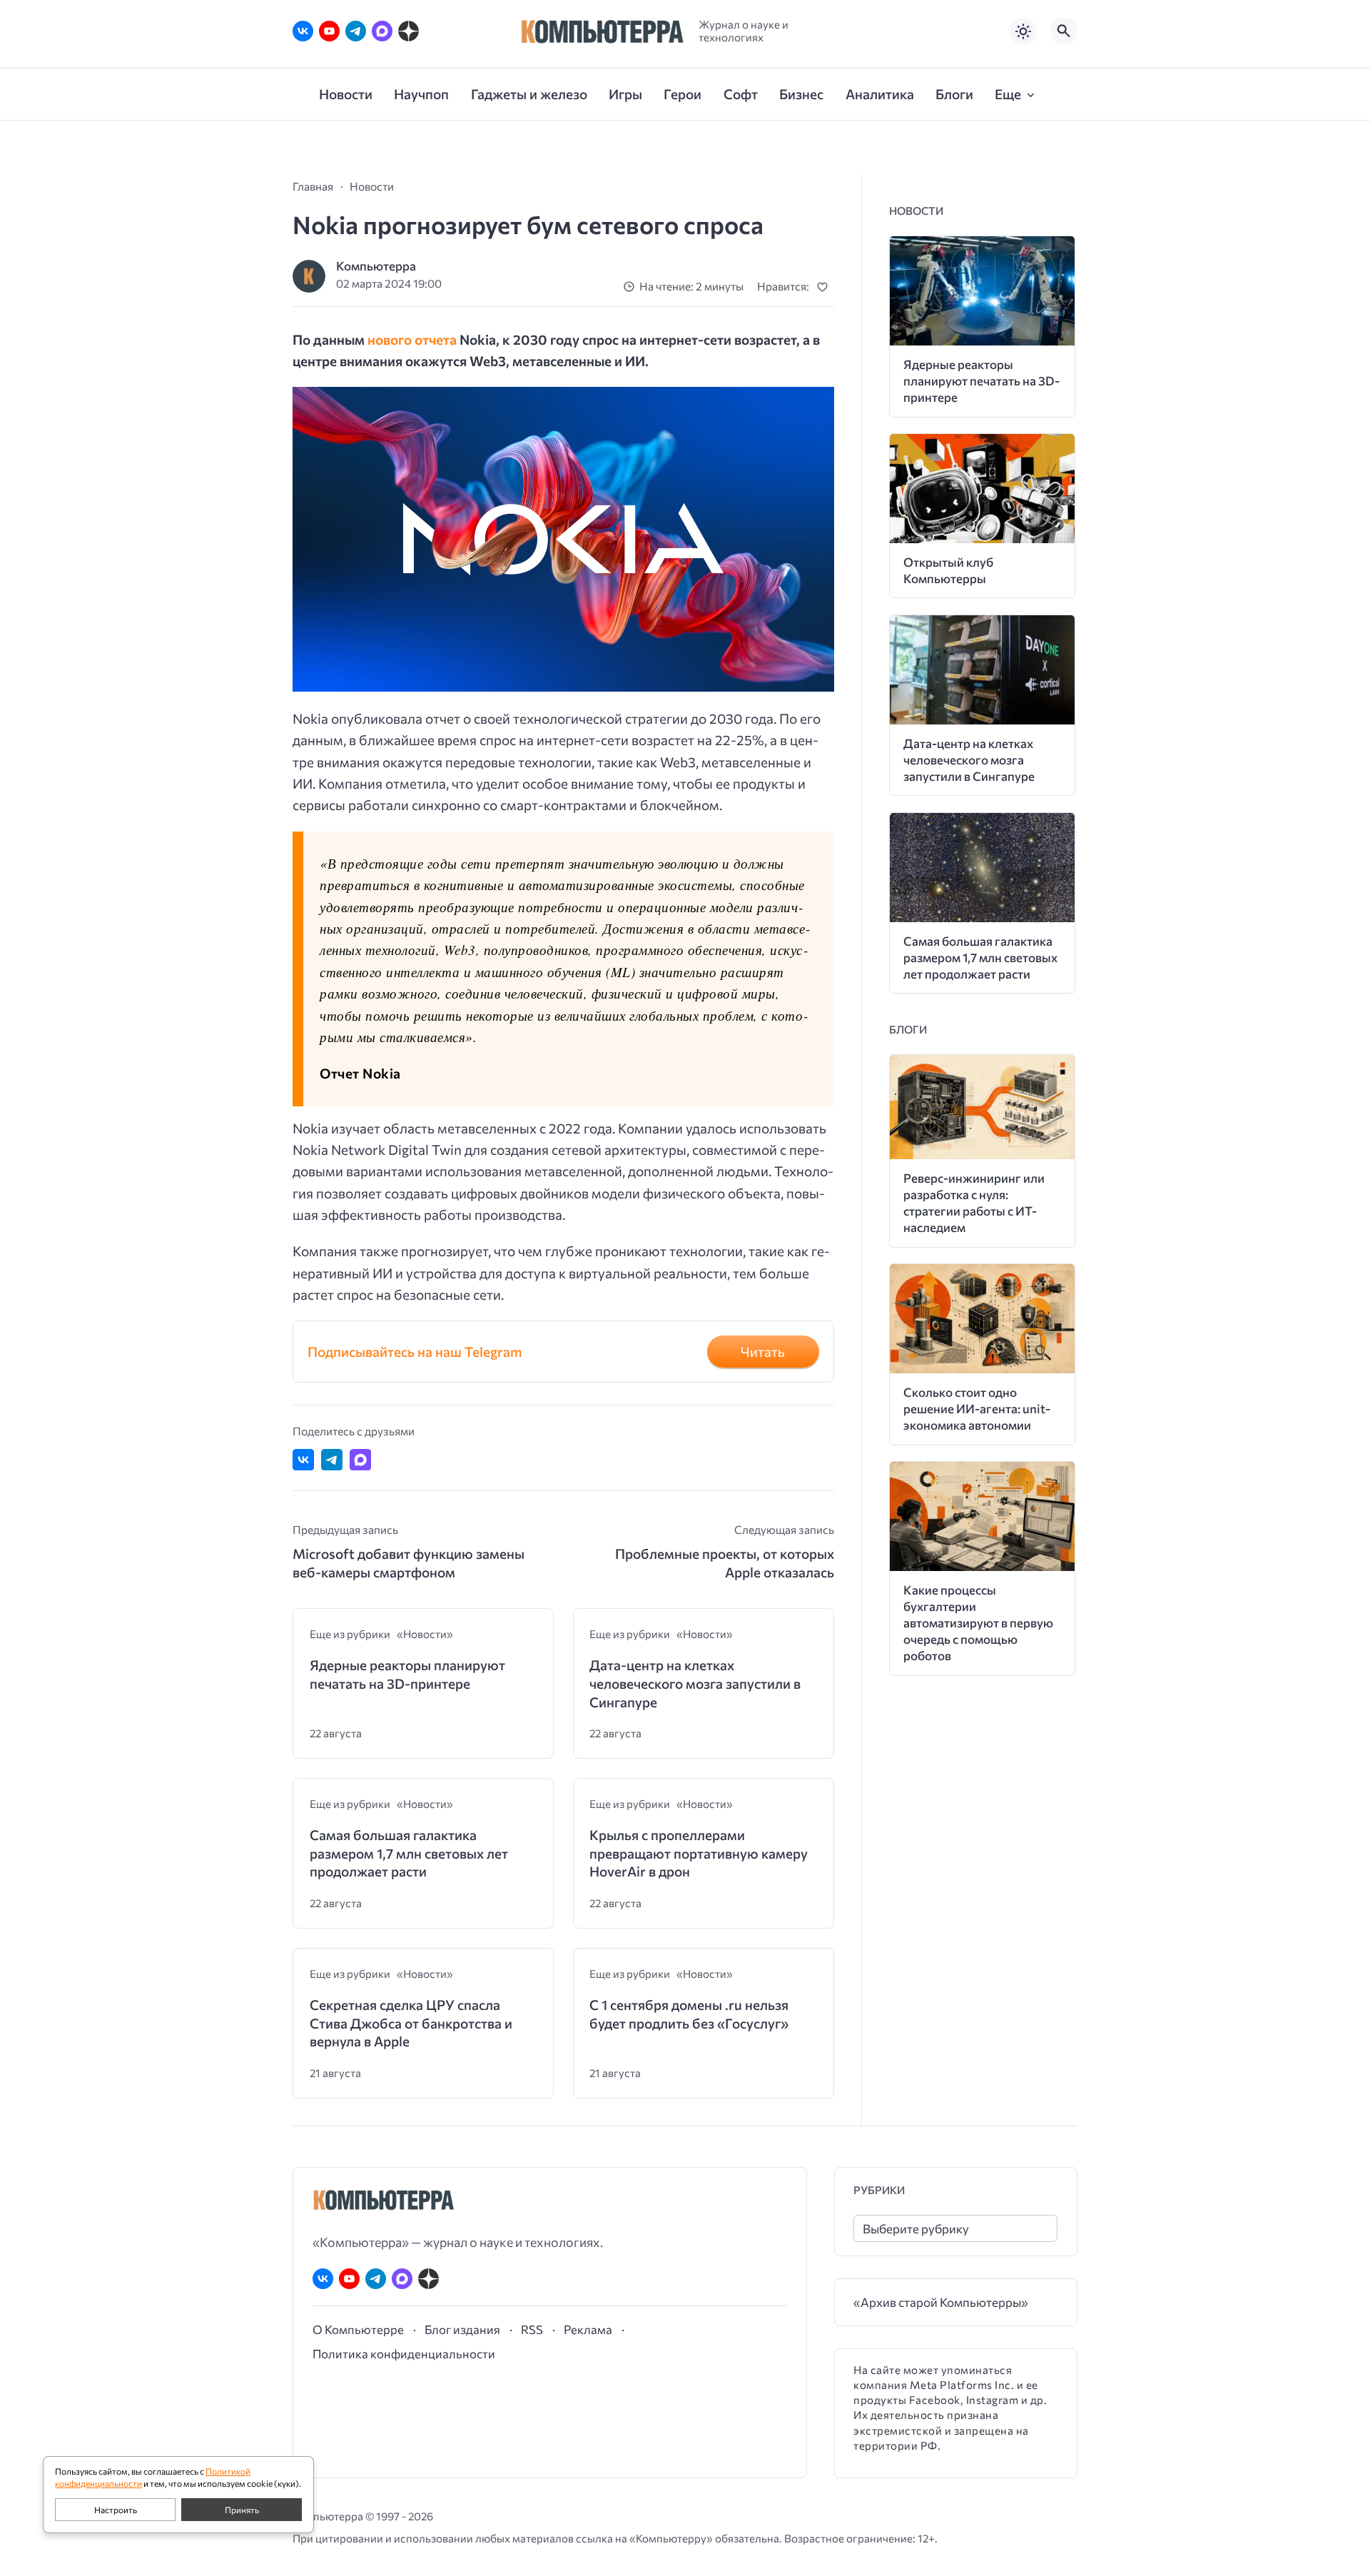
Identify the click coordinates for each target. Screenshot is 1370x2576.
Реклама (588, 2329)
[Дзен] (409, 31)
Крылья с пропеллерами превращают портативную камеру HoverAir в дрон (699, 1853)
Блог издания (462, 2329)
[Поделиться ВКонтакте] (303, 1460)
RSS (532, 2329)
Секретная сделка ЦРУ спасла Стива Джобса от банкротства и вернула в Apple (411, 2023)
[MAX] (382, 31)
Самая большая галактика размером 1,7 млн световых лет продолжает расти (409, 1853)
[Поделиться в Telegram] (332, 1460)
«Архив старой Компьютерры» (941, 2302)
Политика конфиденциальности (404, 2353)
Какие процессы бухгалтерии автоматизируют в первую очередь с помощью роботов (978, 1623)
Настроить (116, 2510)
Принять (242, 2510)
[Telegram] (356, 31)
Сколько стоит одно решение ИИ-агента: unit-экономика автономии (977, 1409)
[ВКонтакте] (303, 31)
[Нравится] (825, 287)
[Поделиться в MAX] (360, 1460)
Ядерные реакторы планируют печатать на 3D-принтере (407, 1674)
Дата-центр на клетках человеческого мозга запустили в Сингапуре (695, 1683)
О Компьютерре (358, 2329)
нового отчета (412, 339)
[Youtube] (329, 31)
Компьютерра (376, 266)
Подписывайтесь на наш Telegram (415, 1352)
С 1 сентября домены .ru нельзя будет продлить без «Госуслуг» (689, 2014)
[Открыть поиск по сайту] (1064, 31)
